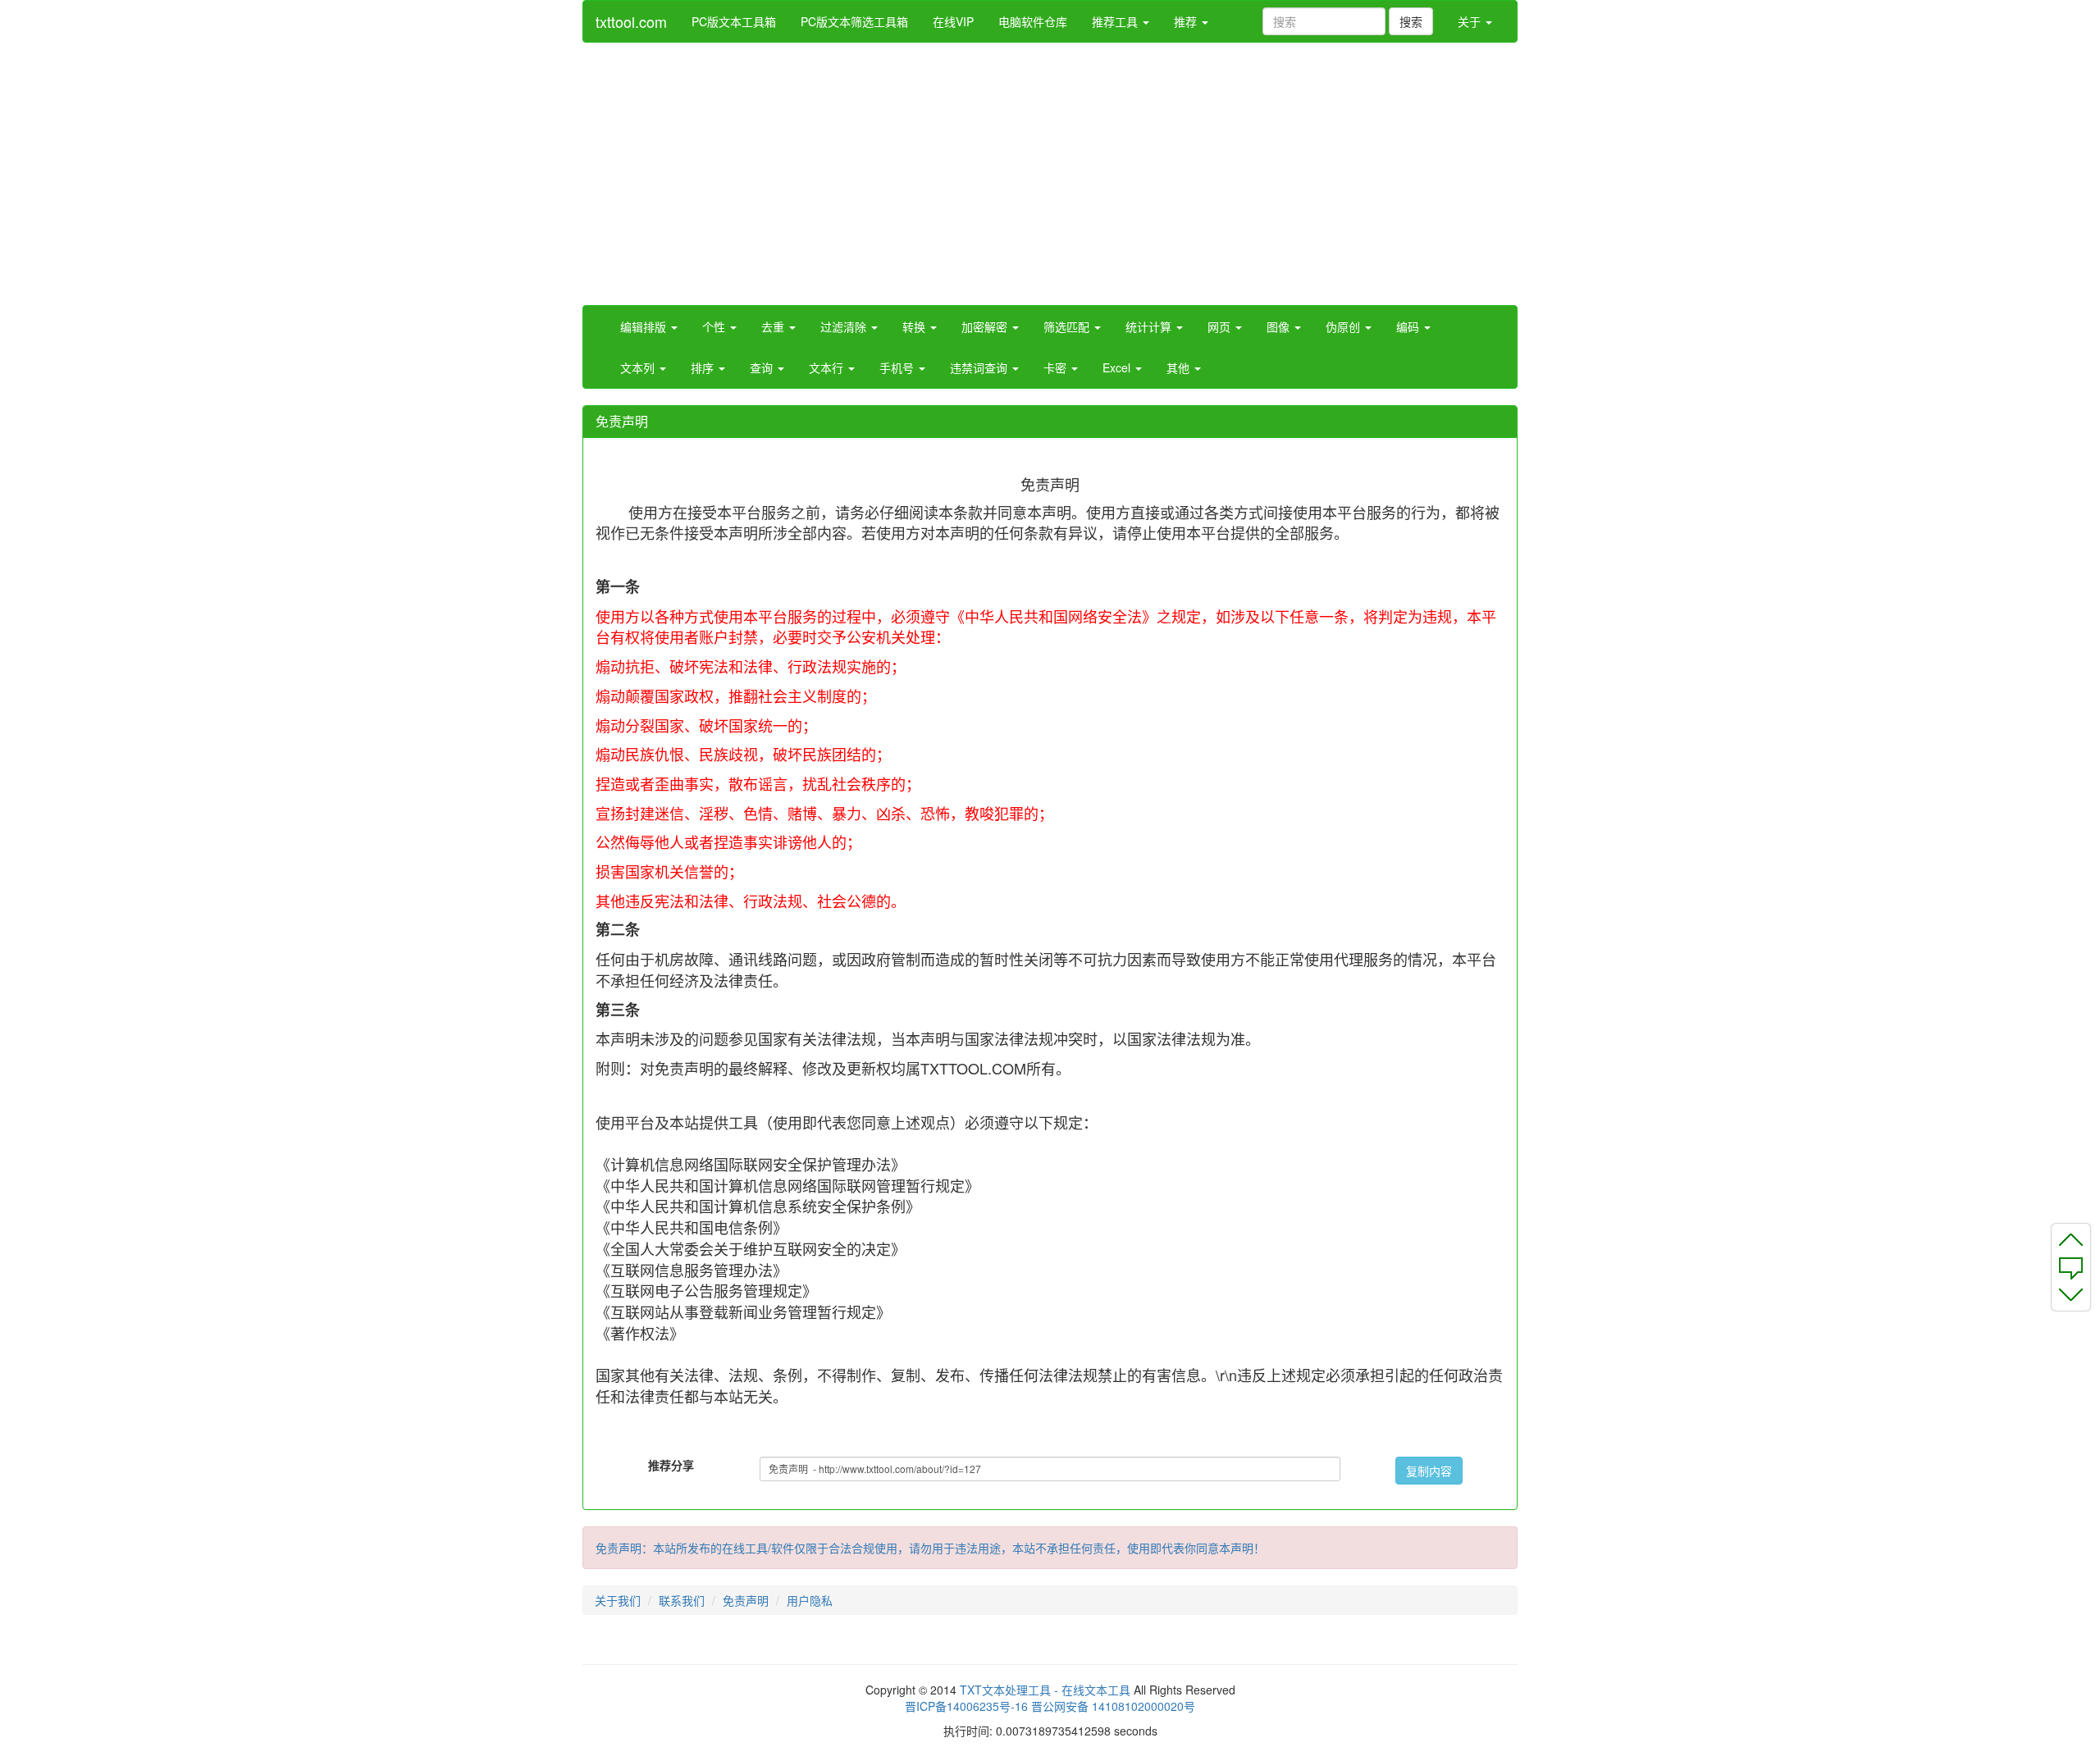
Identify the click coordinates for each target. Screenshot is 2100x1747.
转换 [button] (915, 326)
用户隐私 (810, 1600)
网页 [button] (1221, 326)
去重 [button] (774, 326)
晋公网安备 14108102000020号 (1113, 1706)
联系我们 (682, 1600)
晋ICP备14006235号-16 (966, 1706)
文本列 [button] (639, 367)
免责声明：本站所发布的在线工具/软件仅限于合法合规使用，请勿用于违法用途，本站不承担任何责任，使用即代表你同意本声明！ (930, 1548)
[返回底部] (2071, 1298)
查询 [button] (763, 367)
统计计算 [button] (1150, 326)
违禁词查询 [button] (980, 367)
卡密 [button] (1057, 367)
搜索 (1411, 21)
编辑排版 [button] (645, 326)
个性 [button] (715, 326)
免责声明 (746, 1600)
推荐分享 (671, 1465)
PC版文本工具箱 (734, 21)
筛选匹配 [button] (1068, 326)
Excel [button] (1118, 367)
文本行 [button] (828, 367)
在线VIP (953, 21)
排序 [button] (704, 367)
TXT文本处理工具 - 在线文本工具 (1045, 1690)
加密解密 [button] (986, 326)
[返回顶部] (2071, 1237)
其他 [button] (1180, 367)
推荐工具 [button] (1116, 21)
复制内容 (1429, 1471)
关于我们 (618, 1600)
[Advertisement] (1050, 174)
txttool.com (631, 21)
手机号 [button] (898, 367)
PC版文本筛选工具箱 (854, 21)
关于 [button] (1471, 21)
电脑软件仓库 (1033, 21)
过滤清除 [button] (845, 326)
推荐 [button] (1187, 21)
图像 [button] (1280, 326)
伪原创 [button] (1344, 326)
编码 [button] (1409, 326)
